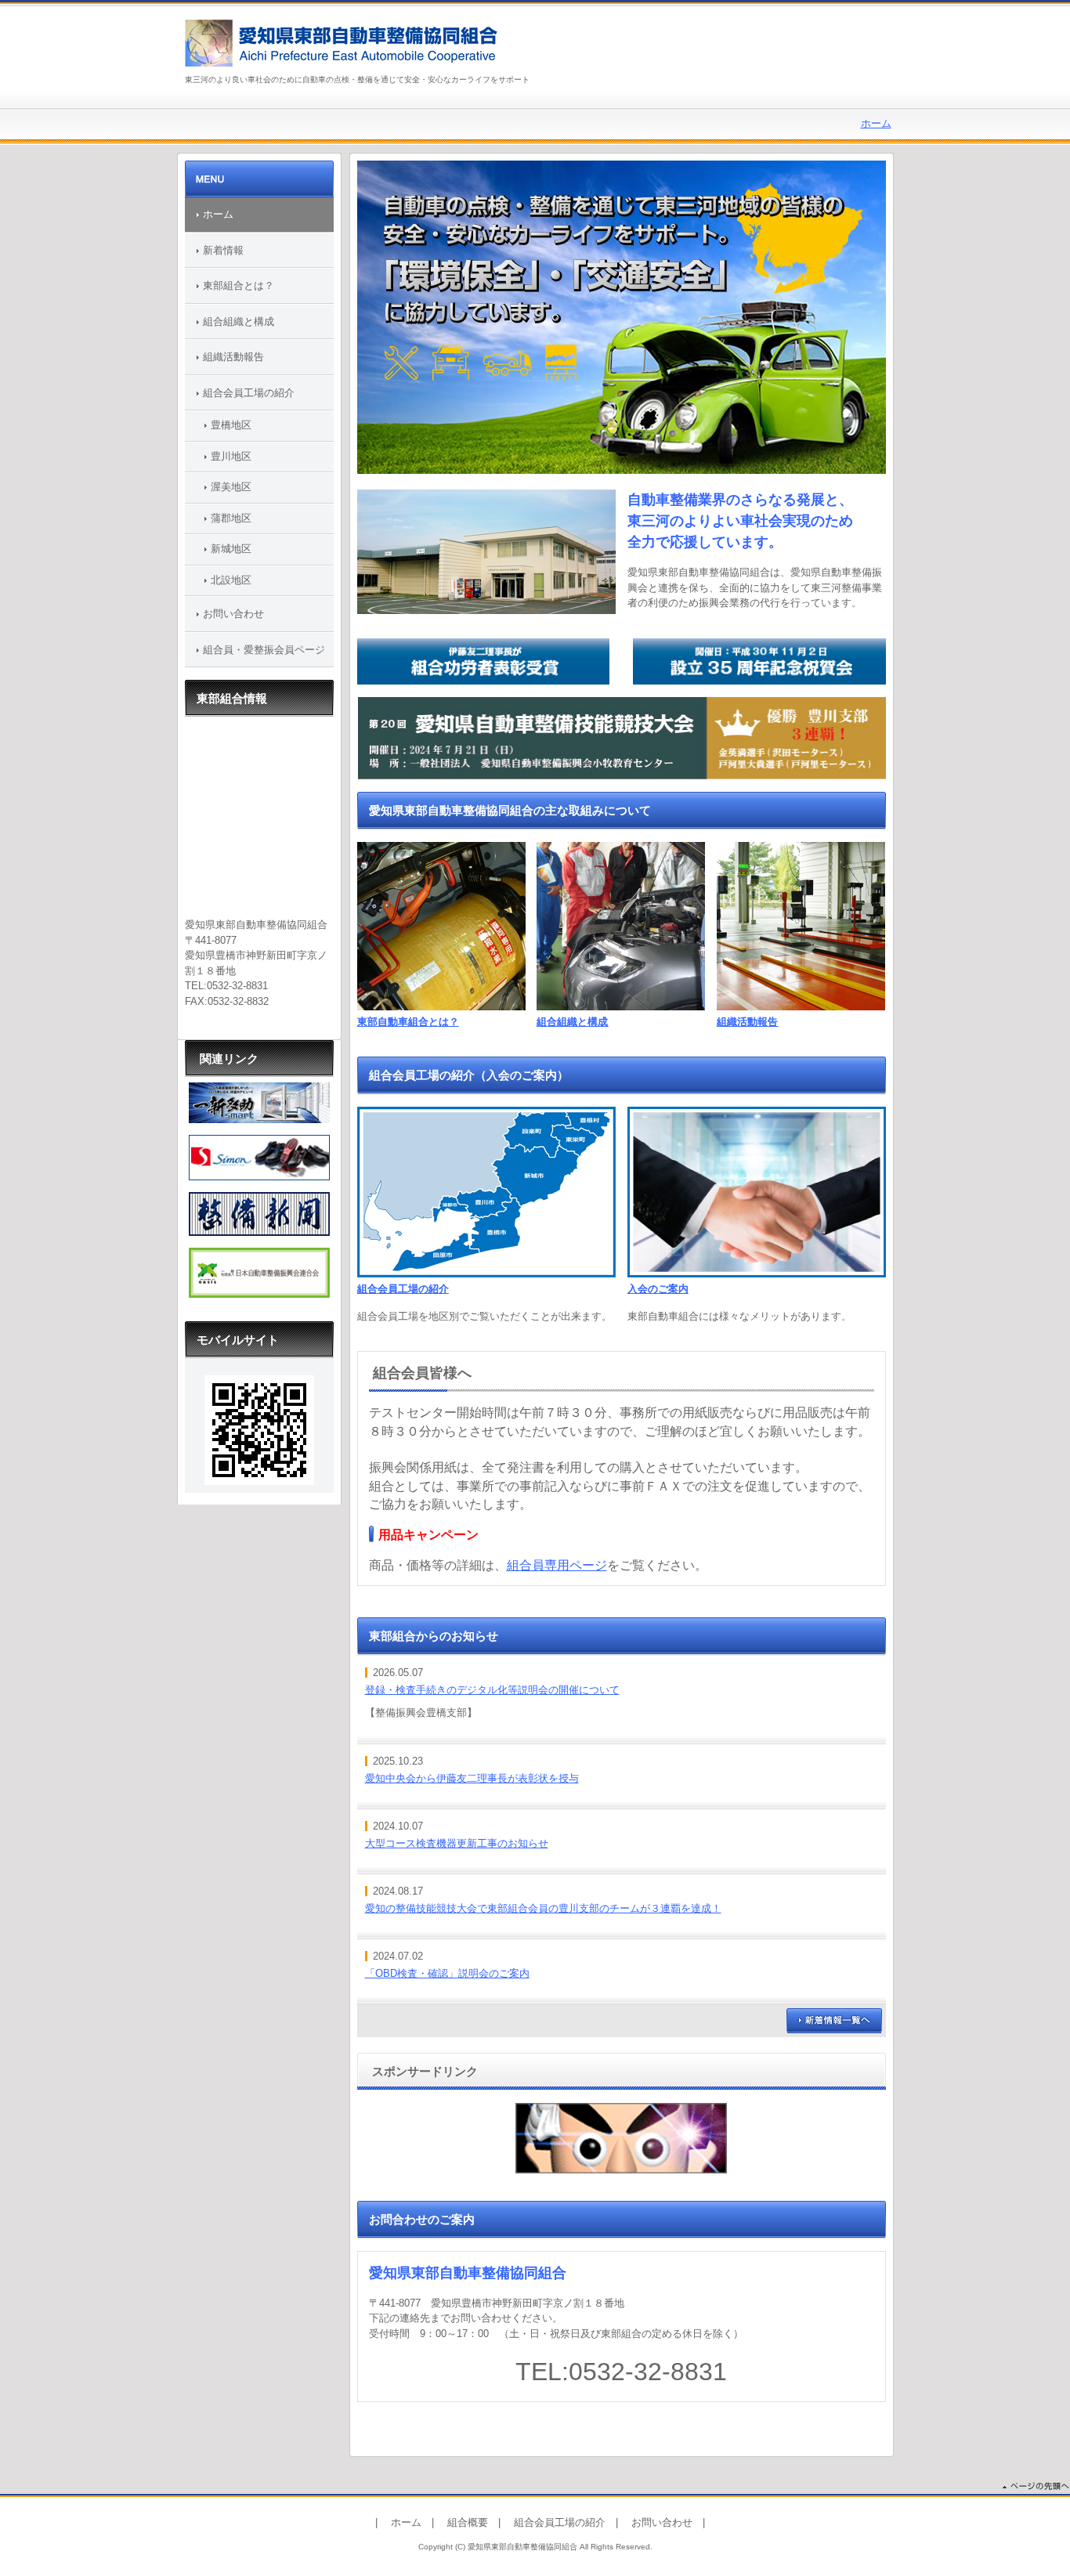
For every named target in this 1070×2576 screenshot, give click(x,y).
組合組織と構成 (572, 1022)
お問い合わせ (233, 614)
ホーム (876, 123)
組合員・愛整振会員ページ (264, 650)
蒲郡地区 (231, 518)
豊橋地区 (231, 425)
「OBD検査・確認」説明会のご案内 (447, 1973)
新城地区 (231, 549)
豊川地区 (231, 456)
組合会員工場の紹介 (403, 1289)
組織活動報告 (747, 1022)
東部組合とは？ (239, 285)
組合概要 (468, 2522)
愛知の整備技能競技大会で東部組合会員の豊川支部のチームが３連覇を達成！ (543, 1908)
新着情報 (223, 250)
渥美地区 (231, 487)
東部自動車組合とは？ (408, 1022)
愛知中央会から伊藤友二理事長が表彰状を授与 (472, 1778)
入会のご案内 (658, 1289)
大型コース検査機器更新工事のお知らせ (457, 1843)
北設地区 (231, 580)
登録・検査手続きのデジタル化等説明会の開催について (492, 1690)
